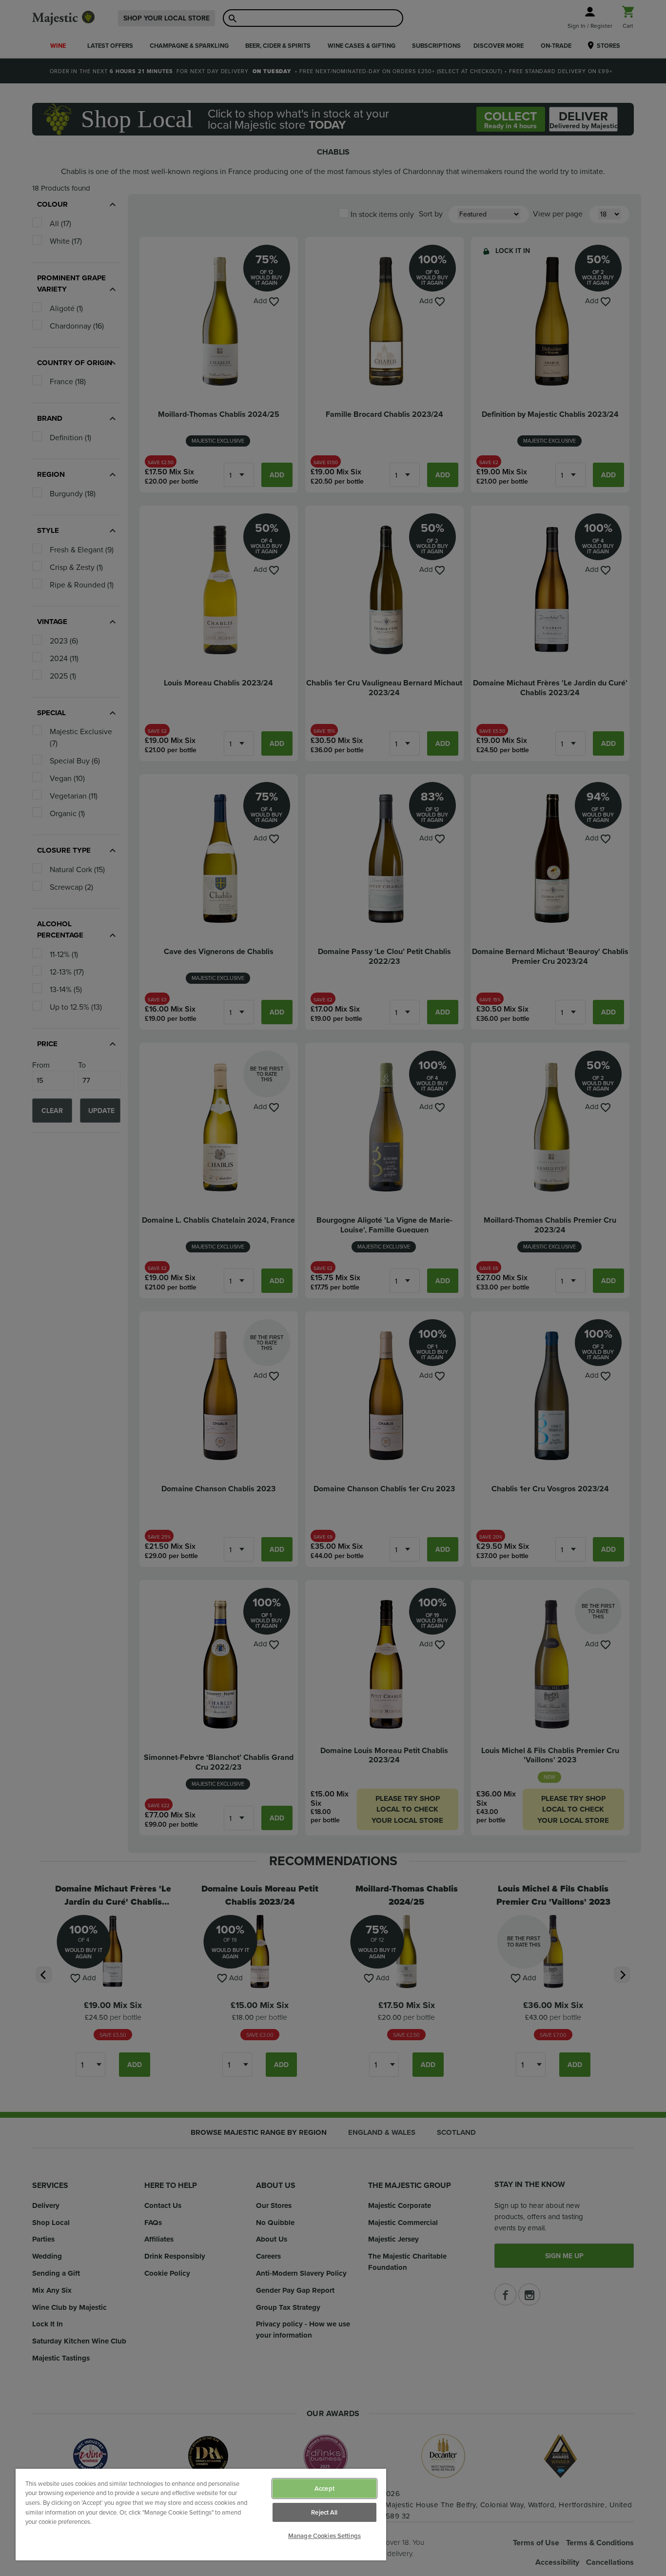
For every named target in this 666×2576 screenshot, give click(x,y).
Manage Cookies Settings (324, 2536)
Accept (324, 2488)
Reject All (324, 2512)
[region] (201, 2515)
